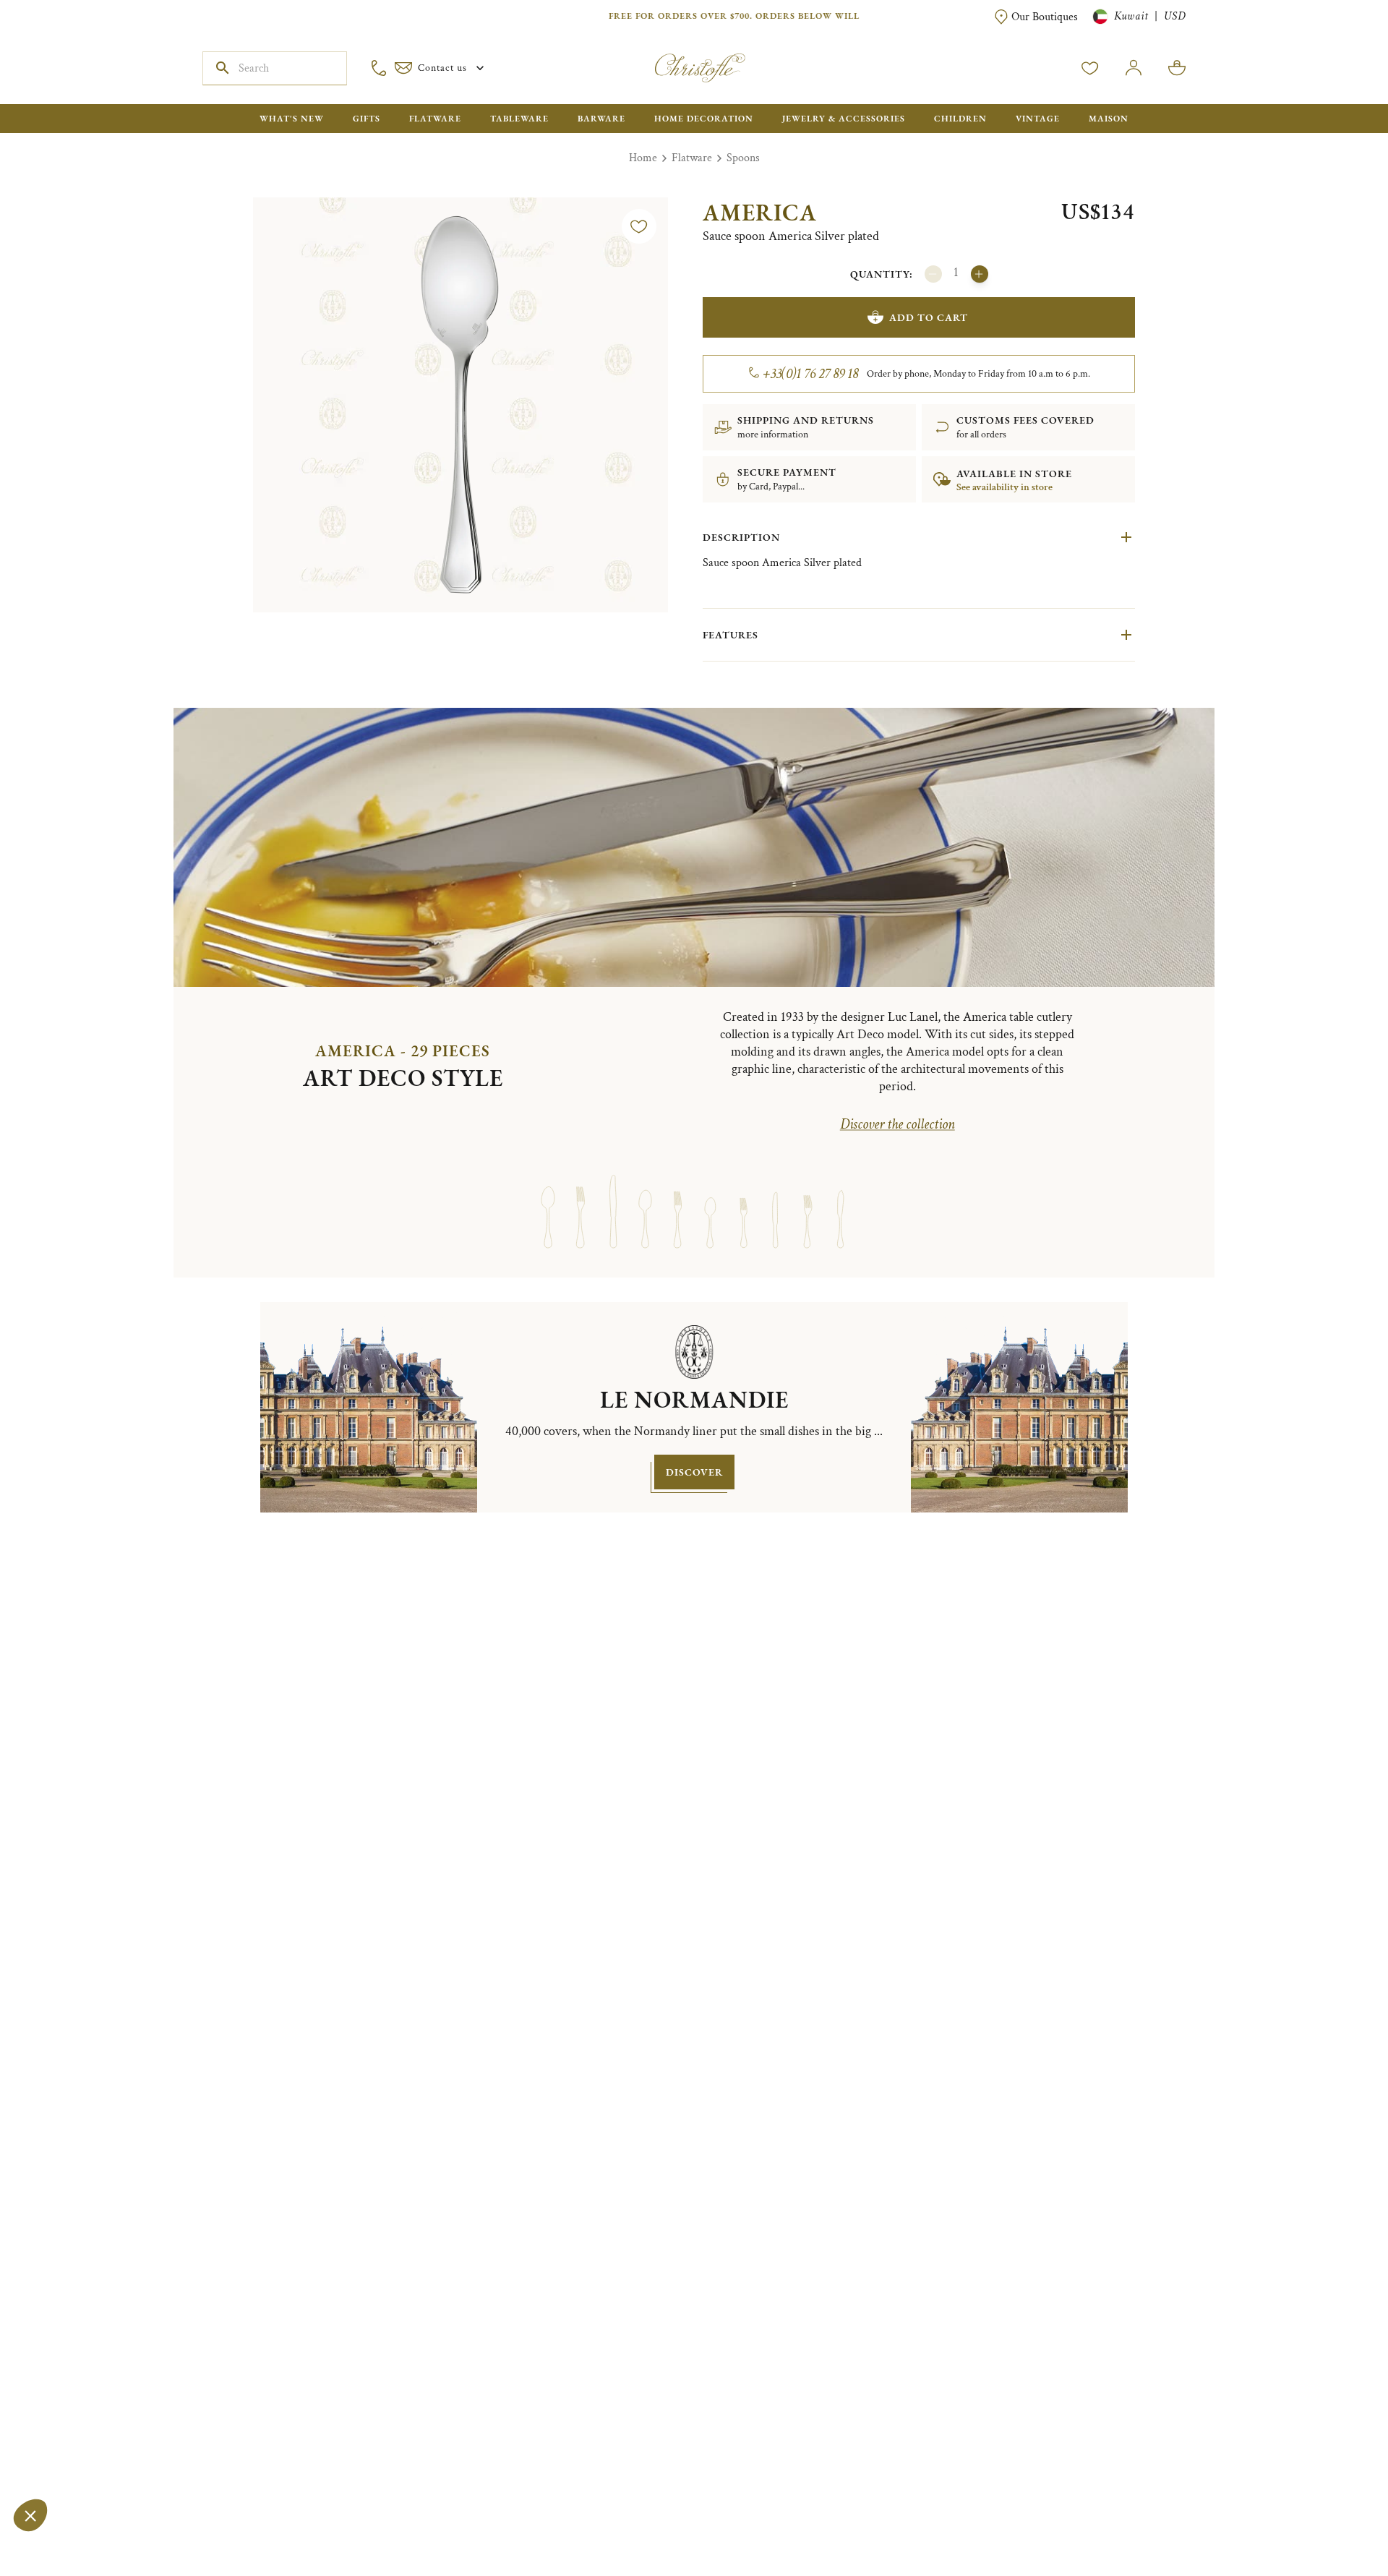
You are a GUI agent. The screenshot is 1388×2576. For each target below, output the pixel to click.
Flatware (692, 158)
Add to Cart (929, 317)
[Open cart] (1177, 68)
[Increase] (980, 274)
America (760, 213)
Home (643, 158)
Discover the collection (898, 1124)
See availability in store (1004, 487)
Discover (694, 1472)
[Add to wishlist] (639, 226)
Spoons (743, 158)
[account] (1090, 68)
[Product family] (548, 1198)
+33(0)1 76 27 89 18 (811, 374)
